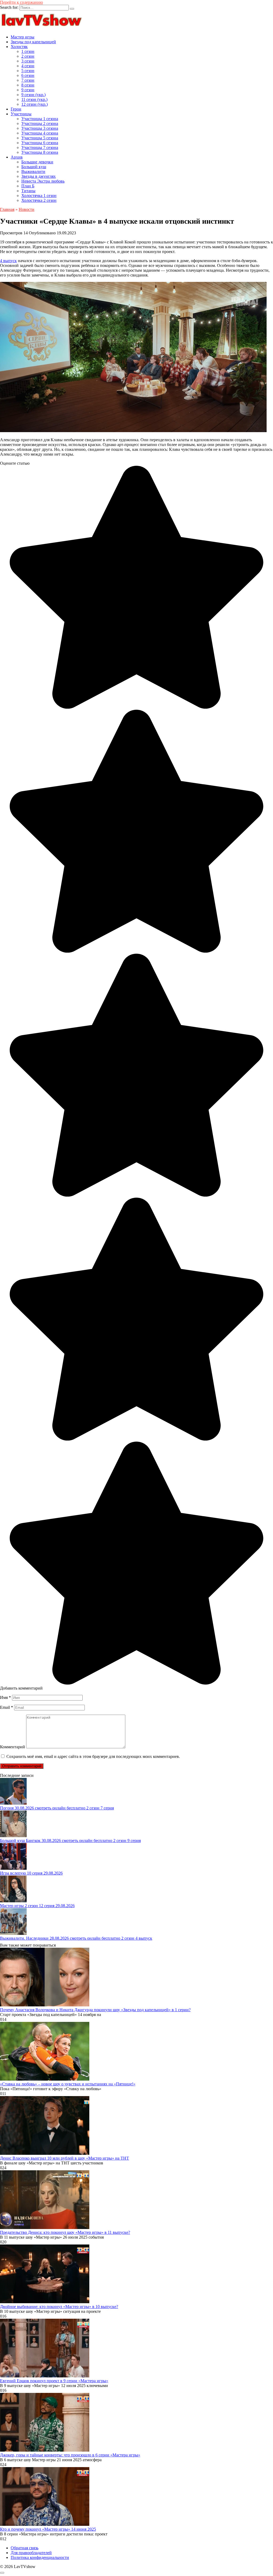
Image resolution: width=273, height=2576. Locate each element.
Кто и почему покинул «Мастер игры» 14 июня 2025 (48, 2529)
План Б (28, 186)
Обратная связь (25, 2548)
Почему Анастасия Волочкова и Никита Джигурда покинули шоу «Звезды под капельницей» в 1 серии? (95, 2010)
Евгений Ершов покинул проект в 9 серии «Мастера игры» (54, 2381)
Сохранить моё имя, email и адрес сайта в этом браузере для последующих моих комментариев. (93, 1756)
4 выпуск (8, 261)
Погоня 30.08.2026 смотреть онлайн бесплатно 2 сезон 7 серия (57, 1808)
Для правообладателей (31, 2553)
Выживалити (33, 171)
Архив (17, 157)
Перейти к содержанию (21, 2)
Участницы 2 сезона (40, 123)
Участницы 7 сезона (40, 147)
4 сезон (28, 66)
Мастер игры (23, 37)
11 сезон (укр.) (34, 99)
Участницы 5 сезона (40, 138)
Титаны (28, 191)
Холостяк (19, 47)
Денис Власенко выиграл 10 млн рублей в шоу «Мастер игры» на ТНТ (65, 2158)
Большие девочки (37, 162)
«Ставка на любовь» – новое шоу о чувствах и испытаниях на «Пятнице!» (68, 2084)
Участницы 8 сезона (40, 152)
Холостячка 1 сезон (39, 196)
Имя (5, 1697)
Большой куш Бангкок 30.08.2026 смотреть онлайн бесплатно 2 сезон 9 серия (70, 1841)
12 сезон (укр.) (35, 104)
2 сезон (28, 56)
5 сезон (28, 71)
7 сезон (28, 80)
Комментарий (13, 1747)
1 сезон (28, 51)
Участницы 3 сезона (40, 128)
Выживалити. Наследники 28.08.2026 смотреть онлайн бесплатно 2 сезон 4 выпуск (76, 1938)
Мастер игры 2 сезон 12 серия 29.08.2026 (37, 1906)
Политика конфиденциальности (40, 2557)
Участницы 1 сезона (40, 119)
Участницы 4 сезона (40, 133)
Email (7, 1707)
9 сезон (28, 90)
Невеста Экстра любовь (43, 181)
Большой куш (34, 167)
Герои (16, 109)
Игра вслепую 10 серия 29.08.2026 (31, 1873)
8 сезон (28, 85)
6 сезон (28, 75)
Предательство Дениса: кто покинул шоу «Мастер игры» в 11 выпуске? (65, 2232)
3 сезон (28, 61)
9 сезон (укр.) (33, 95)
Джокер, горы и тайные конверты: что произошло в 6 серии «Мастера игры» (70, 2455)
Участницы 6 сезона (40, 143)
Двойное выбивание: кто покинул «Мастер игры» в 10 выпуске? (59, 2307)
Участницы (21, 114)
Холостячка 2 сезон (39, 200)
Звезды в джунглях (39, 176)
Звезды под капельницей (33, 42)
